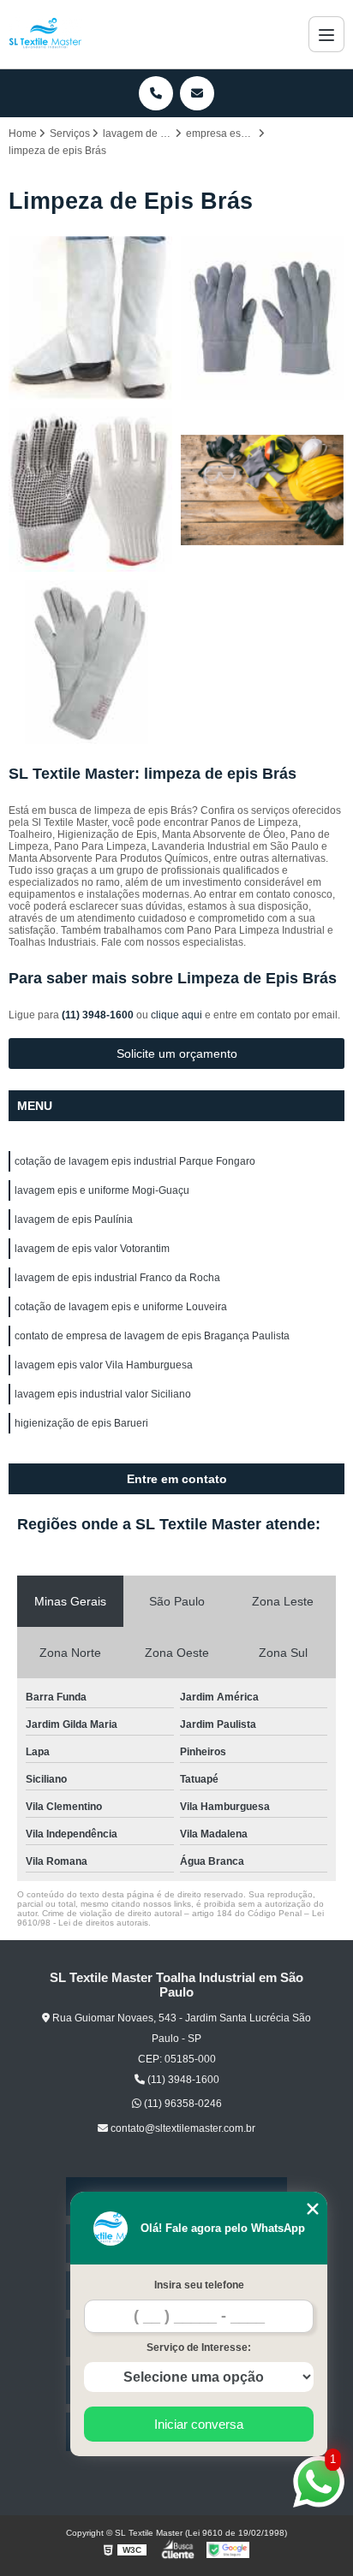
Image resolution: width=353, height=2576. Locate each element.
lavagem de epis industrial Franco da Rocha (117, 1278)
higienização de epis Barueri (81, 1423)
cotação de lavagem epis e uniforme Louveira (121, 1307)
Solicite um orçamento (177, 1054)
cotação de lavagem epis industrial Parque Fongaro (135, 1161)
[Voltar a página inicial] (45, 34)
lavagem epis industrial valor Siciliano (103, 1394)
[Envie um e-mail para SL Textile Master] (197, 93)
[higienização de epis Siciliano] (90, 318)
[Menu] (326, 34)
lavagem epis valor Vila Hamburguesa (104, 1365)
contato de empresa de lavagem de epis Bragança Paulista (152, 1336)
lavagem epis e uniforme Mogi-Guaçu (102, 1190)
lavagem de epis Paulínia (74, 1220)
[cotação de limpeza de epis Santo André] (263, 490)
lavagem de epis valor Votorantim (92, 1249)
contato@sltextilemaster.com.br (182, 2128)
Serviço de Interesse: (199, 2347)
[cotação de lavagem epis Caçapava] (263, 318)
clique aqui (176, 1015)
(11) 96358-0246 (182, 2104)
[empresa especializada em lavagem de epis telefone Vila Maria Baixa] (90, 662)
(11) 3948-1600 (99, 1015)
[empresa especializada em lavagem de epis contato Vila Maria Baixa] (90, 490)
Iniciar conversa (199, 2424)
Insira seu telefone (199, 2285)
